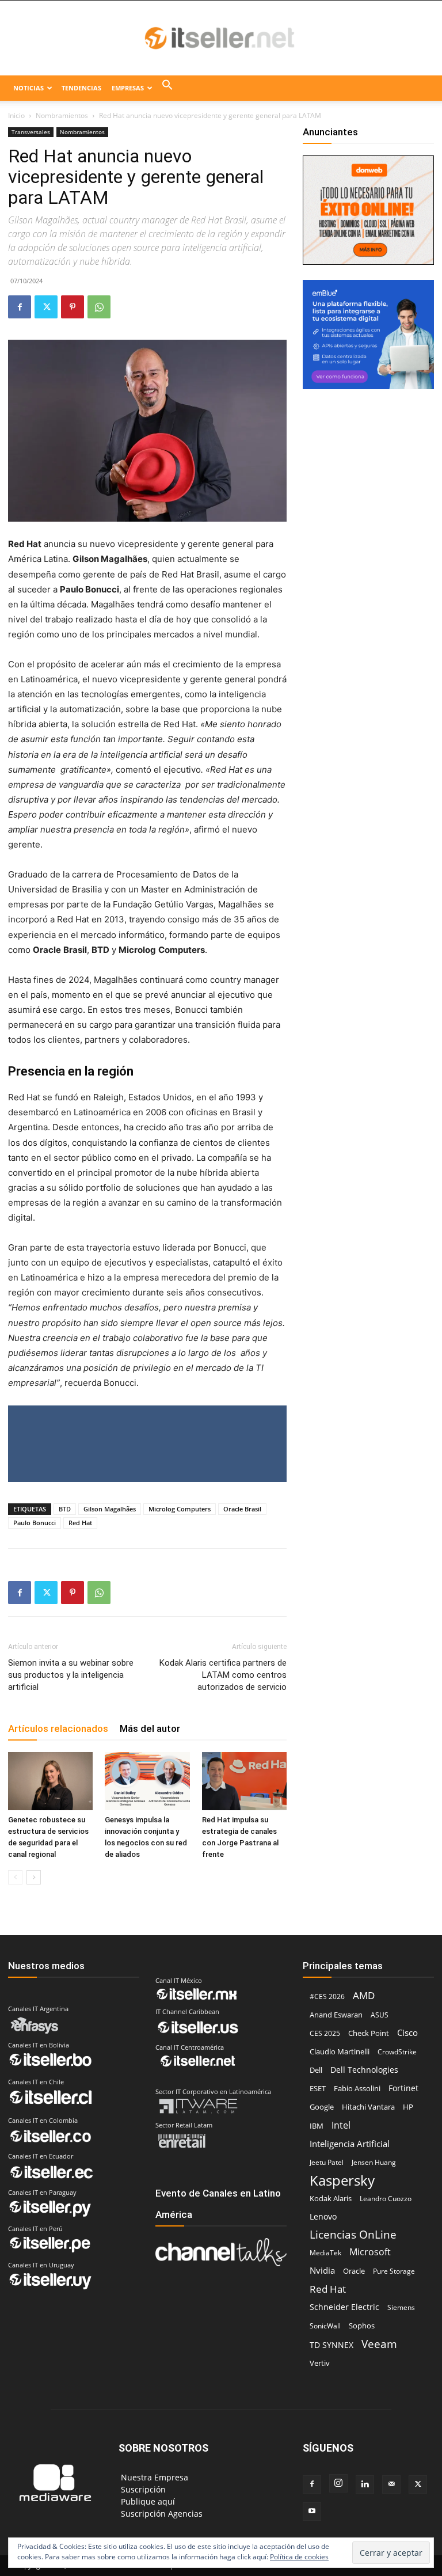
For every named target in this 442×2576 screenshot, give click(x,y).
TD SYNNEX (331, 2345)
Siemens (401, 2307)
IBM (317, 2126)
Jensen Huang (374, 2162)
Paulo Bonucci (35, 1523)
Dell (316, 2070)
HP (408, 2107)
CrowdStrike (397, 2052)
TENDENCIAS (81, 88)
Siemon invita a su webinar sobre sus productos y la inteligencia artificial (71, 1675)
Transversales (31, 132)
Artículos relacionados (58, 1728)
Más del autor (150, 1728)
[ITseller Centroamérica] (221, 39)
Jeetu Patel (327, 2162)
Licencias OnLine (353, 2234)
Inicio (16, 115)
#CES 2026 (327, 1996)
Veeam (379, 2344)
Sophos (362, 2326)
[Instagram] (338, 2483)
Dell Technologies (364, 2070)
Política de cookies (299, 2557)
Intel (341, 2125)
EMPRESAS (128, 88)
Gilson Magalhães (110, 1509)
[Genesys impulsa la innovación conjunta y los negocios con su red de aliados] (147, 1781)
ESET (318, 2088)
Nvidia (322, 2270)
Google (322, 2107)
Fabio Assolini (357, 2088)
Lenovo (323, 2216)
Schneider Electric (344, 2307)
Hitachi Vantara (368, 2107)
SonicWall (325, 2326)
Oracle (354, 2271)
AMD (364, 1995)
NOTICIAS (28, 88)
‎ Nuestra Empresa (153, 2477)
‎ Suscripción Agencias (161, 2514)
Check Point (369, 2033)
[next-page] (34, 1877)
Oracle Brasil (242, 1509)
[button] (167, 88)
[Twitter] (46, 307)
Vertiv (320, 2363)
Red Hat (80, 1523)
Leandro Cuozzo (386, 2199)
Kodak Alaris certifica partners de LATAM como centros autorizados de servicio (223, 1675)
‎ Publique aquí (147, 2501)
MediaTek (325, 2253)
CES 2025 (325, 2033)
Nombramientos (62, 115)
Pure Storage (394, 2271)
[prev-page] (15, 1877)
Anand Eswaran (336, 2015)
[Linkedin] (365, 2484)
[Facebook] (20, 307)
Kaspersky (342, 2180)
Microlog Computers (180, 1509)
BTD (65, 1509)
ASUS (380, 2015)
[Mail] (391, 2484)
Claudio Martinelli (340, 2051)
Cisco (407, 2032)
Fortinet (403, 2088)
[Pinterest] (73, 307)
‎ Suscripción (142, 2489)
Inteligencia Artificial (350, 2144)
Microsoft (370, 2252)
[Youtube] (312, 2512)
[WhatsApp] (99, 307)
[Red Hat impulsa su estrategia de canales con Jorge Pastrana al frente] (244, 1781)
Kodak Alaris (331, 2198)
